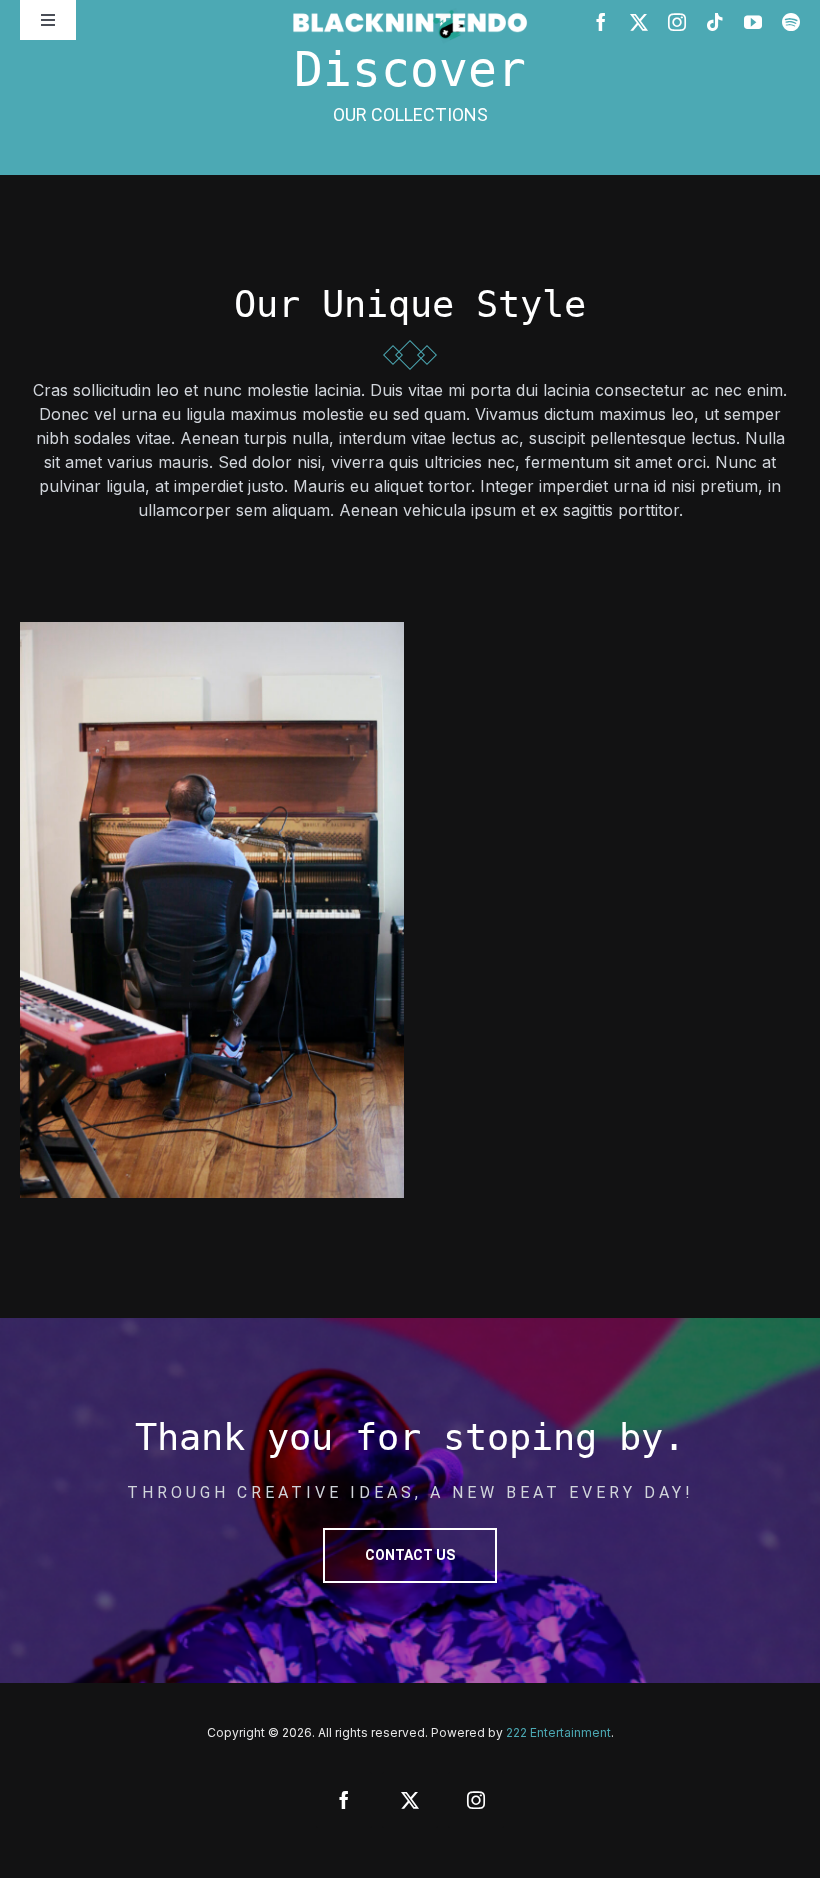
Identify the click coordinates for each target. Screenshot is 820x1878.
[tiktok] (715, 22)
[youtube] (753, 22)
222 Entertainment (558, 1732)
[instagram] (677, 22)
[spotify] (791, 22)
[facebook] (601, 22)
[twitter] (639, 22)
